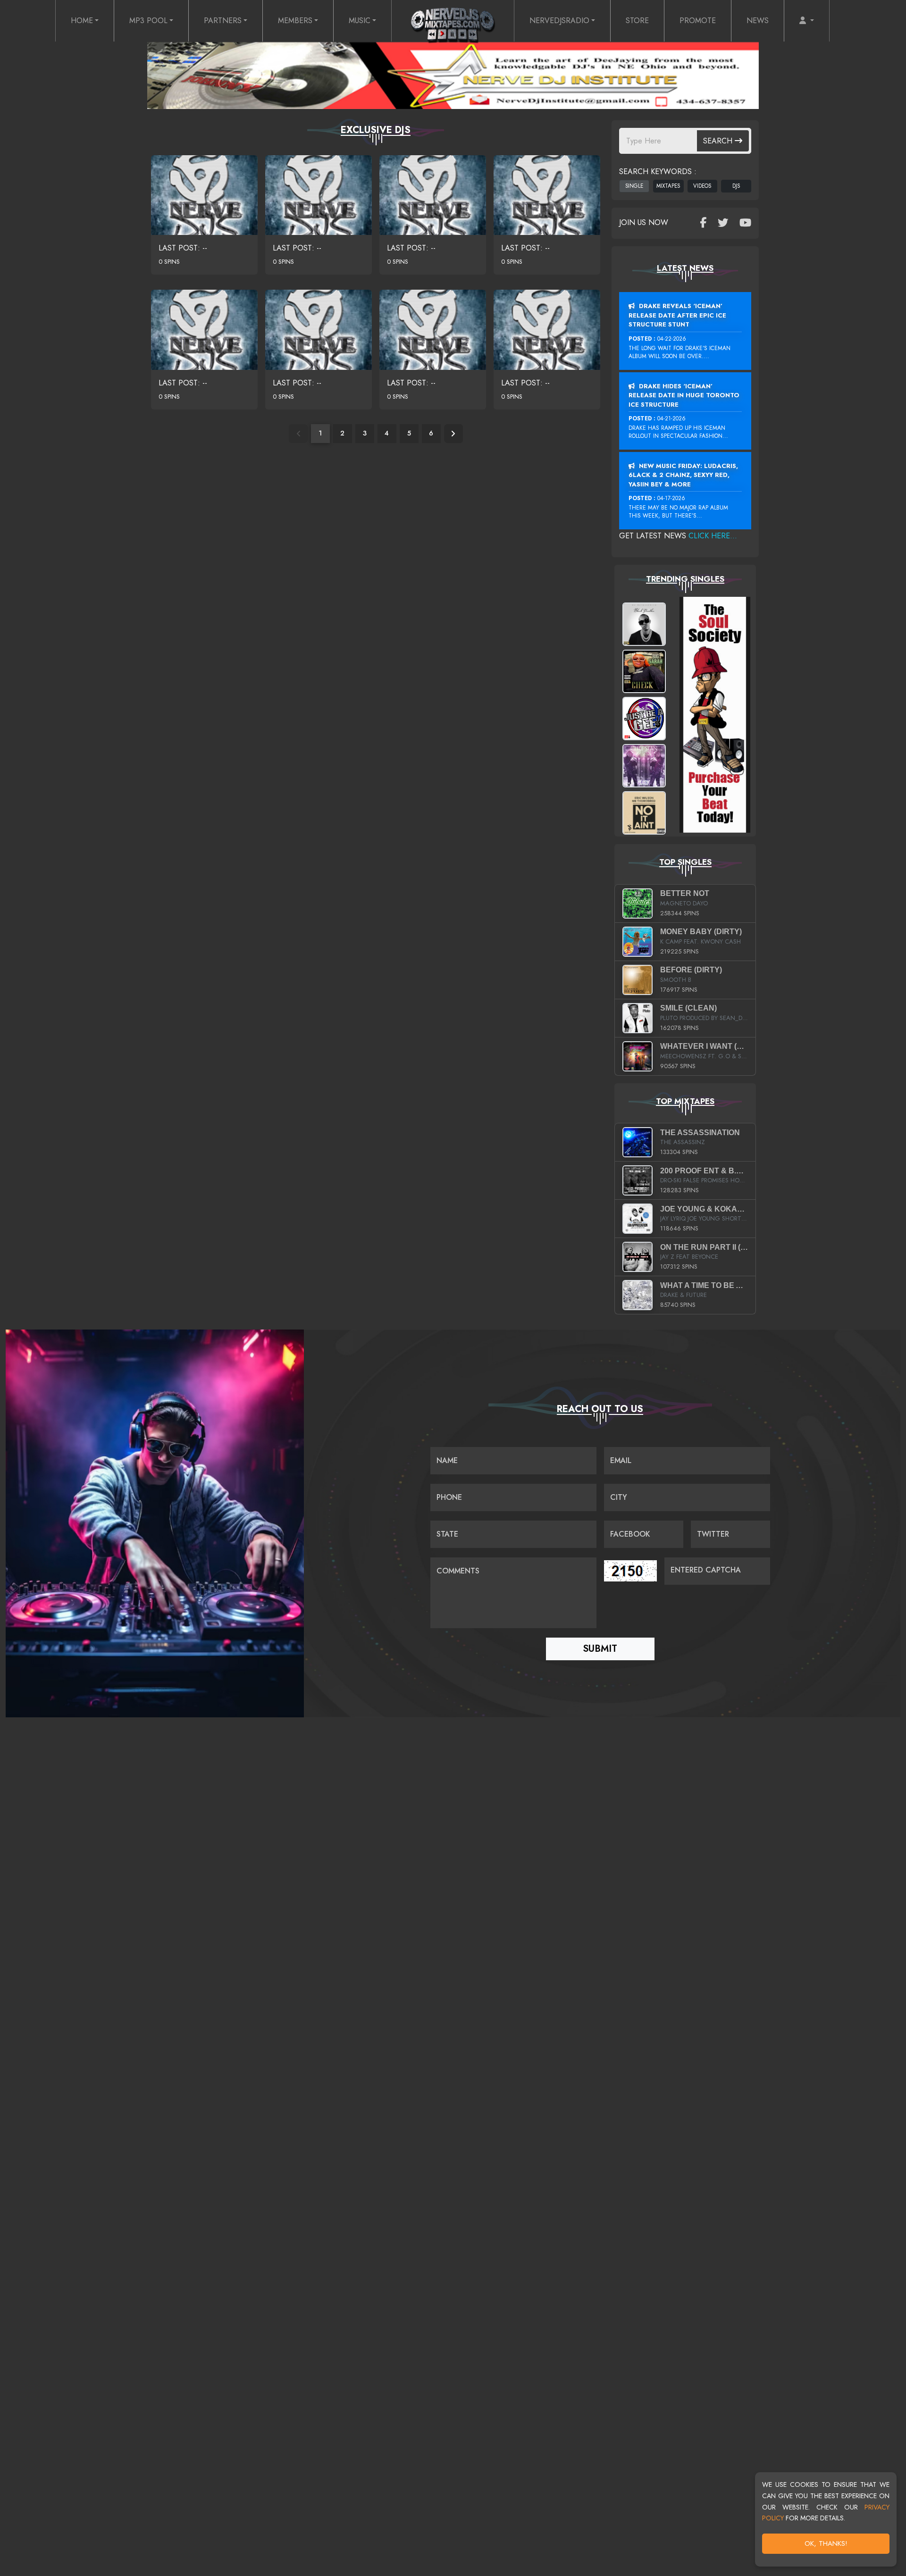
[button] (807, 21)
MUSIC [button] (360, 21)
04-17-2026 (671, 498)
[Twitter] (723, 223)
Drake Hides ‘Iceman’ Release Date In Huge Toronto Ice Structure (684, 395)
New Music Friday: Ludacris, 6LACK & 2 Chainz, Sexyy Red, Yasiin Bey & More (683, 475)
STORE (637, 21)
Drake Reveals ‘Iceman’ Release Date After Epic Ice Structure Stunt (677, 315)
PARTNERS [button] (223, 21)
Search (719, 141)
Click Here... (713, 536)
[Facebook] (703, 223)
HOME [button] (82, 21)
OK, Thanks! (826, 2543)
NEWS (758, 21)
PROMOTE (698, 21)
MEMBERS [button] (295, 21)
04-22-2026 (672, 339)
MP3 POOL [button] (148, 21)
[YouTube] (745, 223)
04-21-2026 (671, 418)
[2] (453, 434)
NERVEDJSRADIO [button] (559, 21)
